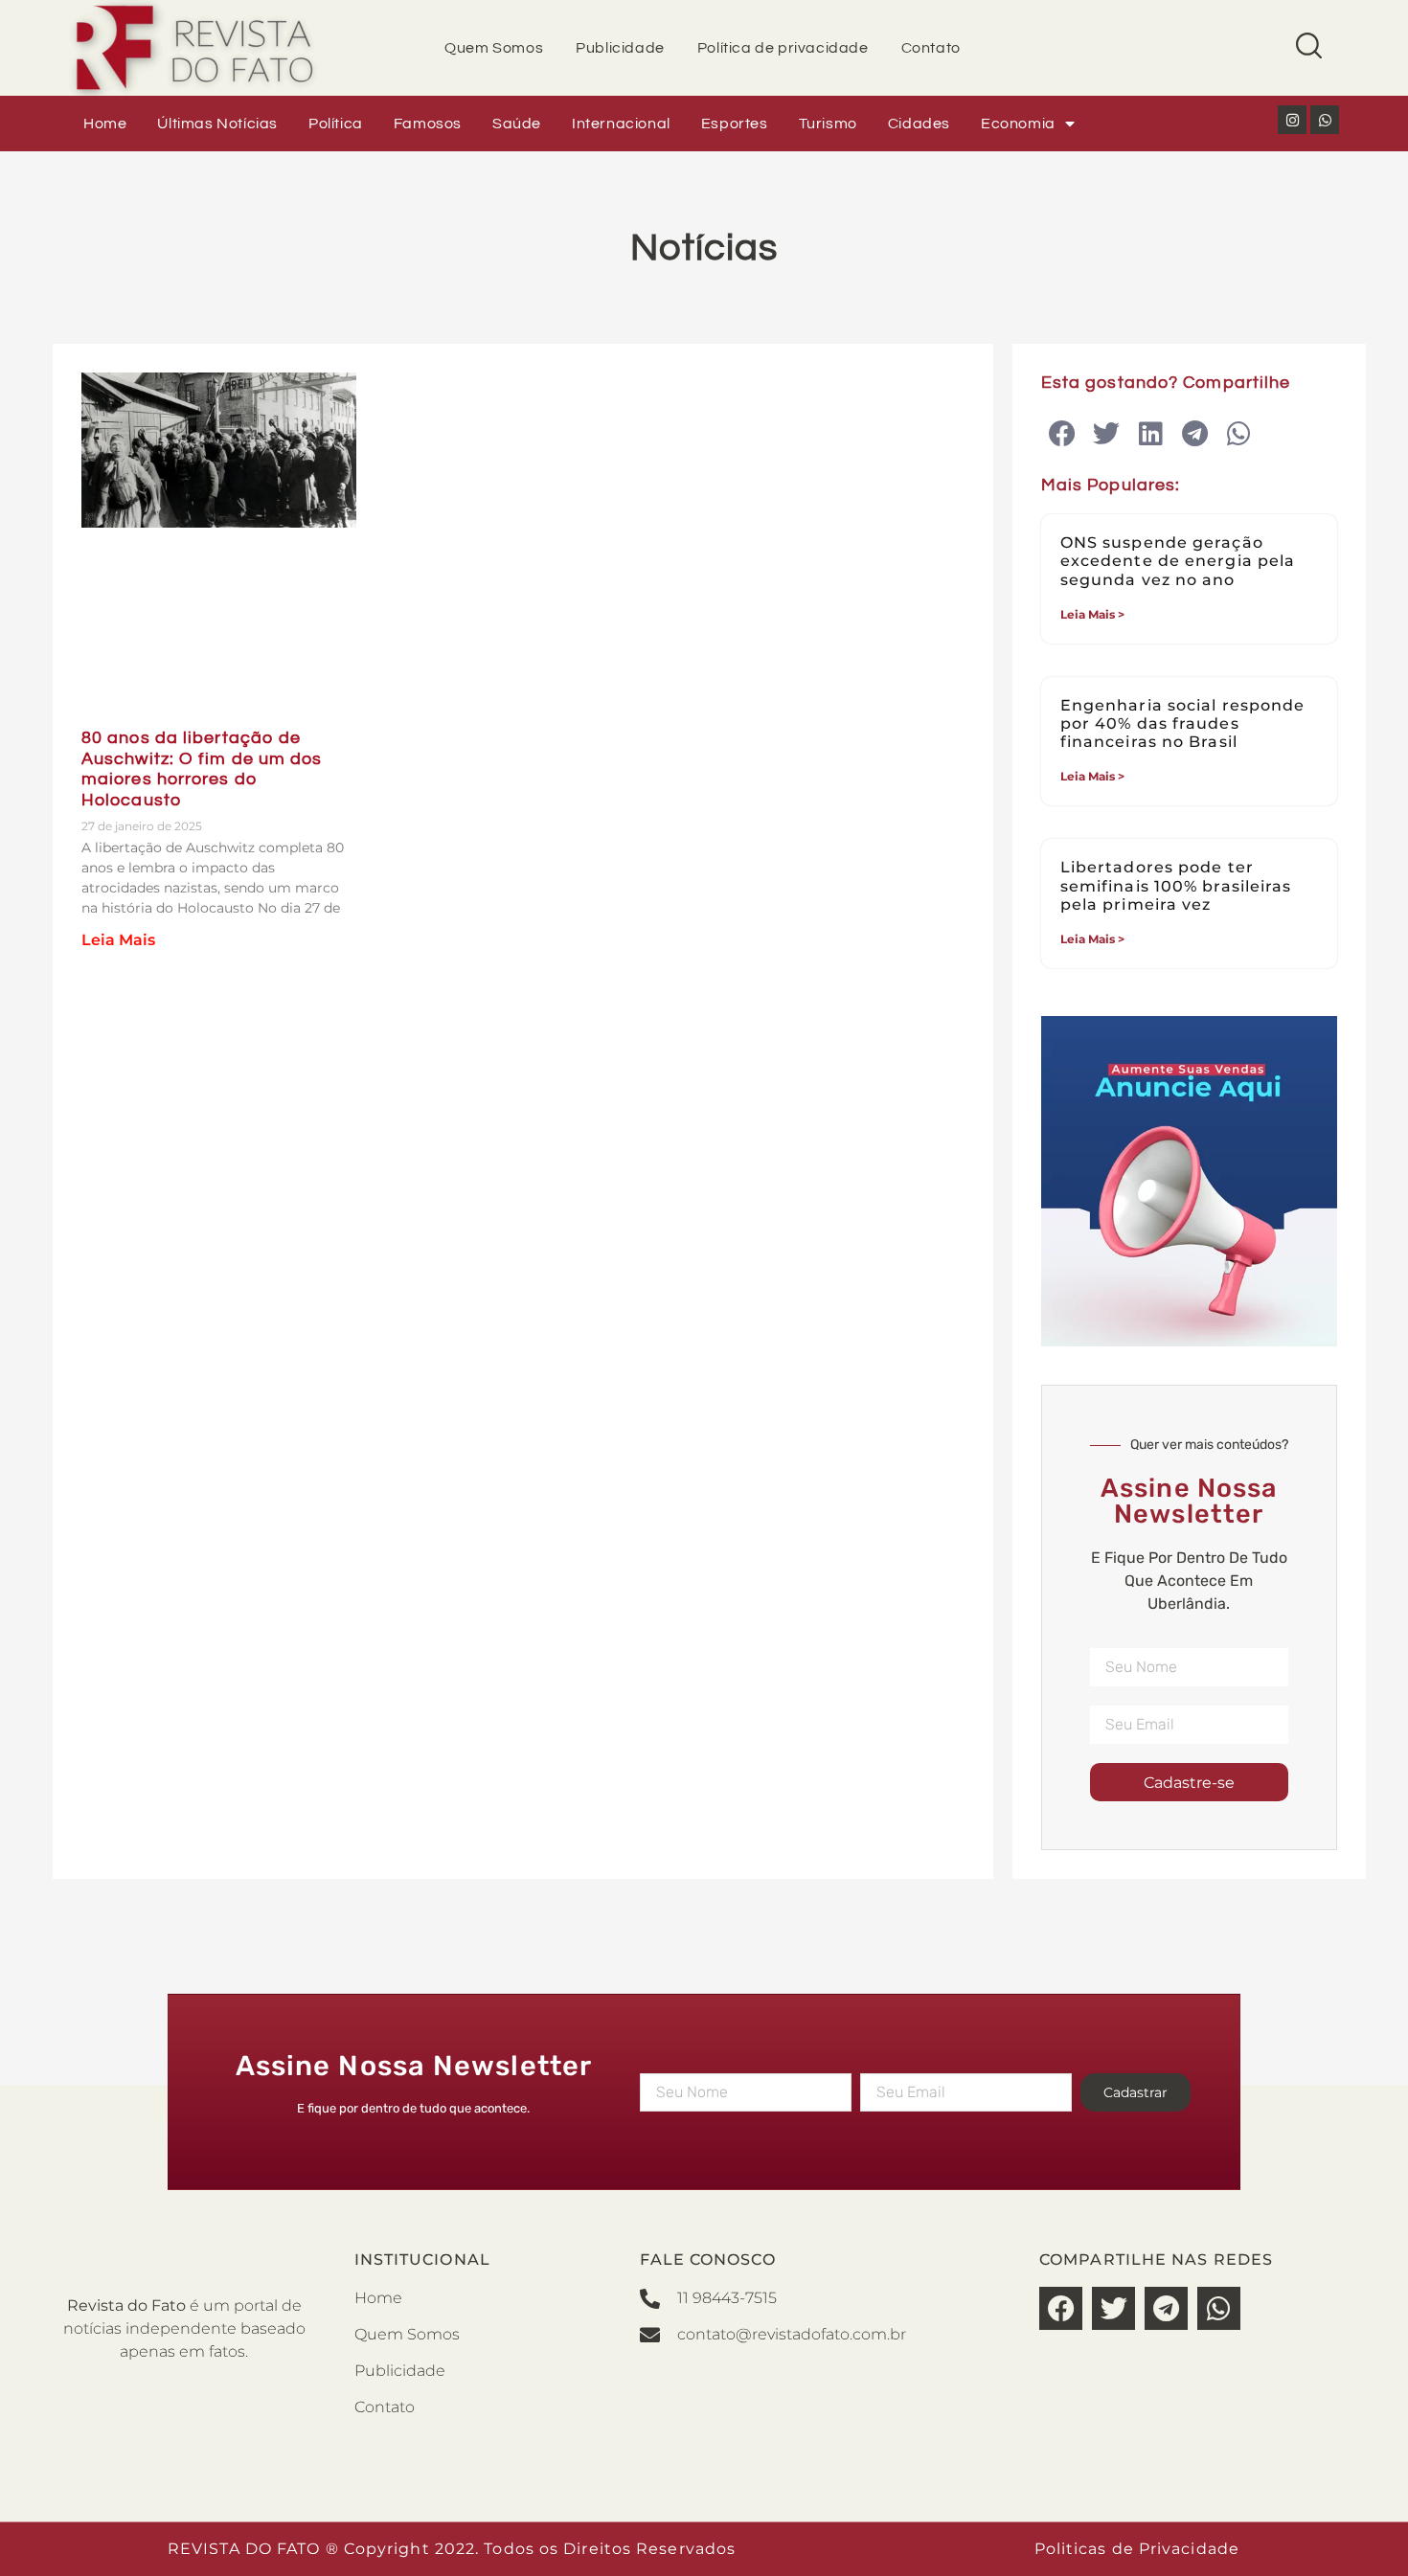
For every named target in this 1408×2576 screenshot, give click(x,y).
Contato (931, 48)
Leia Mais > (1092, 614)
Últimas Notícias (217, 124)
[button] (1063, 434)
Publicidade (620, 48)
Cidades (919, 124)
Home (105, 124)
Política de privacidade (783, 48)
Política (336, 124)
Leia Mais (118, 940)
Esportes (735, 124)
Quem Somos (494, 48)
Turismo (828, 124)
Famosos (428, 124)
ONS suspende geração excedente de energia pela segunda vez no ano (1178, 561)
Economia (1018, 124)
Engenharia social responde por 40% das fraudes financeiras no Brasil (1183, 723)
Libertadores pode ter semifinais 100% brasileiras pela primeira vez (1176, 885)
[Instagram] (1292, 120)
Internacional (621, 124)
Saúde (517, 124)
